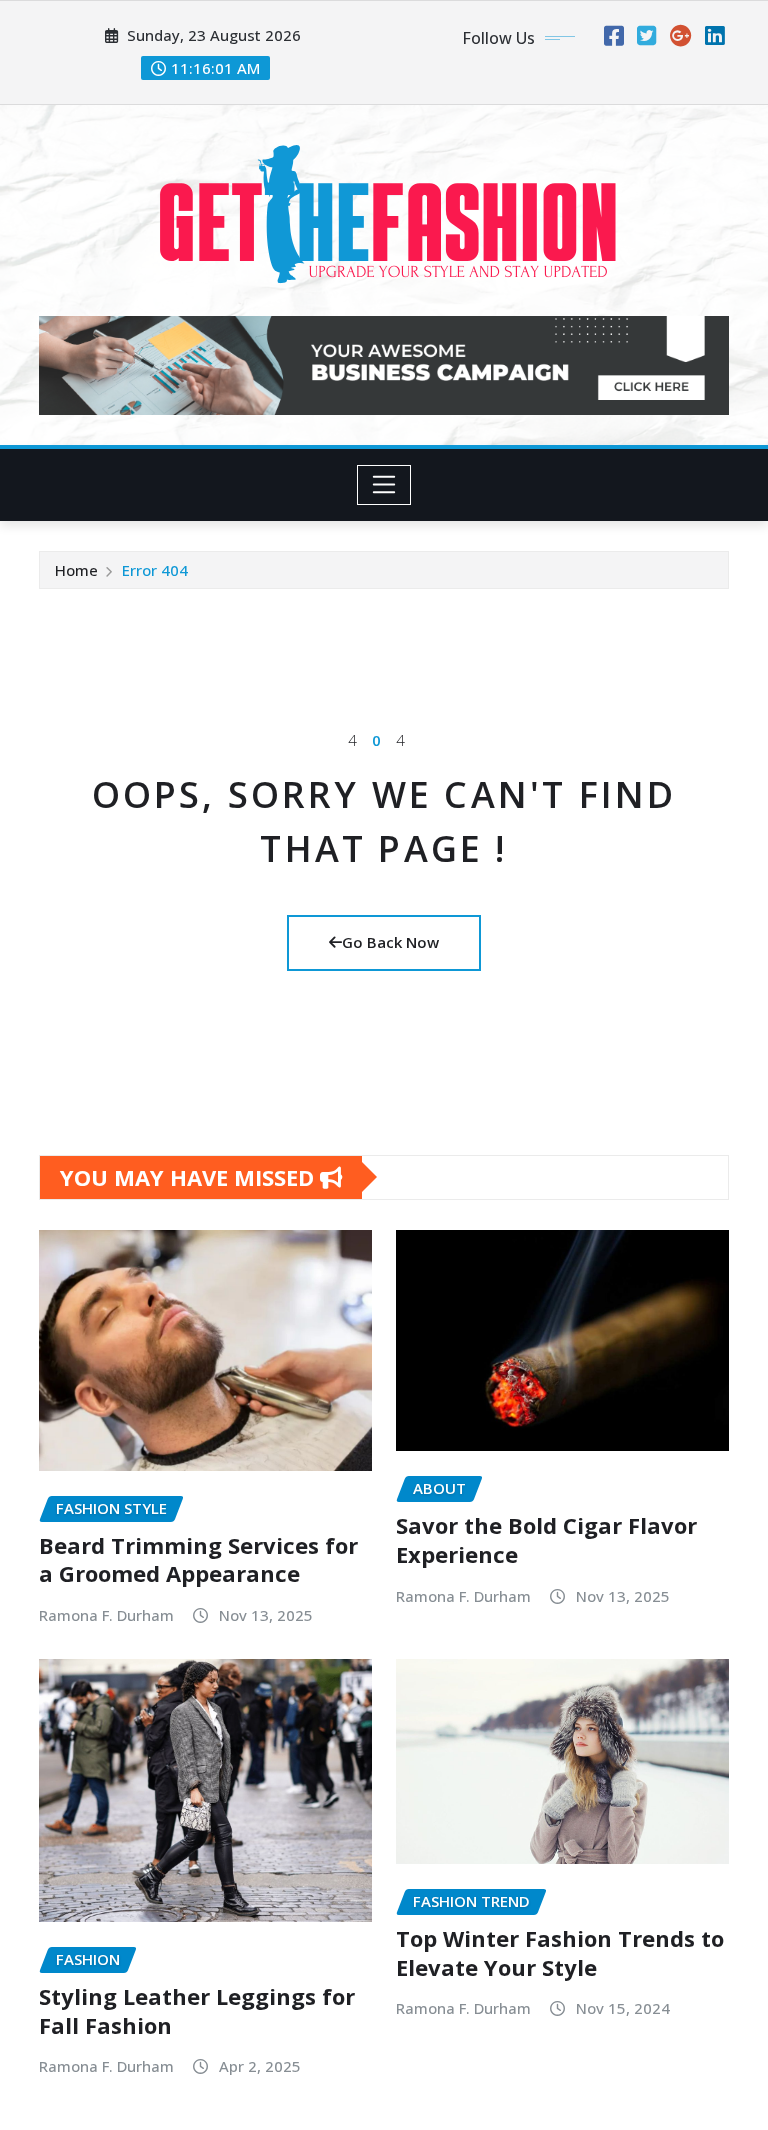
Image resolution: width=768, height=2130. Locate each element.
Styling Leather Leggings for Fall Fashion (197, 2010)
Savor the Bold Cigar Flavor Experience (546, 1539)
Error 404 (155, 570)
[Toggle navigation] (384, 485)
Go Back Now (390, 942)
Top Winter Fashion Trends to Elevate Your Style (560, 1952)
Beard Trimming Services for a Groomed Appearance (198, 1559)
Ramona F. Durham (106, 1615)
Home (76, 570)
